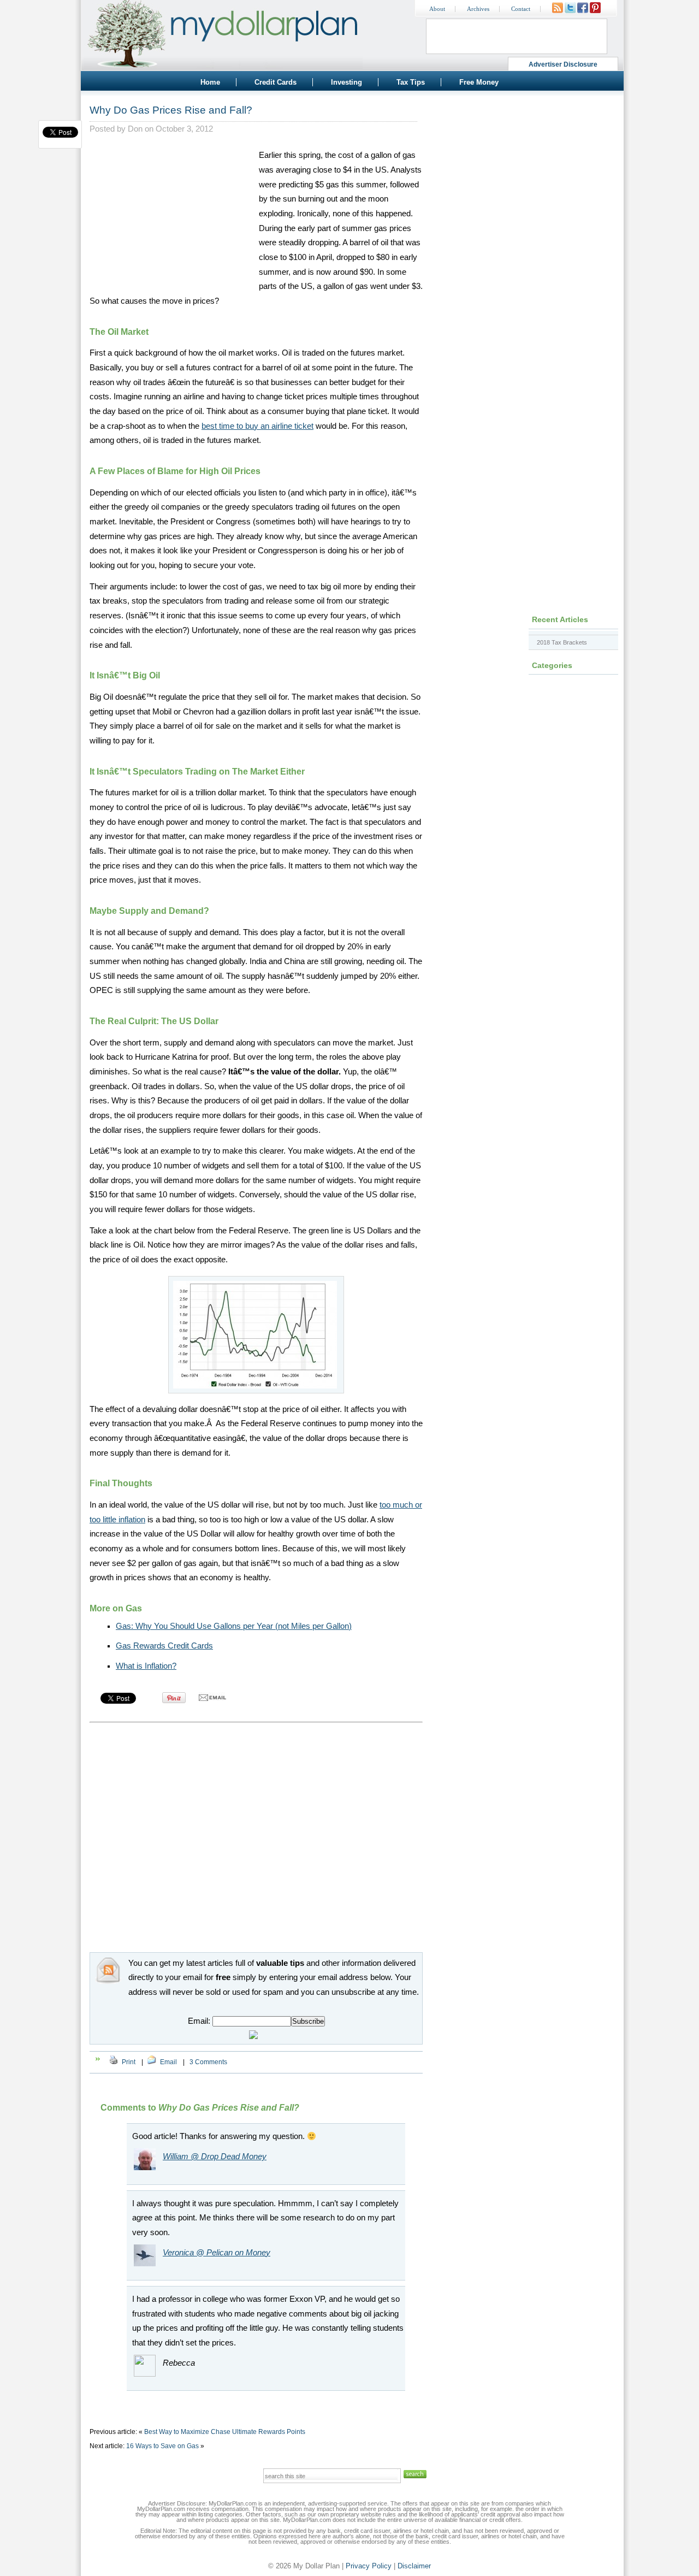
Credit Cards (276, 82)
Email (168, 2062)
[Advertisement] (171, 216)
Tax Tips (411, 82)
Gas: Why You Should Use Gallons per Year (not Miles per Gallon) (234, 1626)
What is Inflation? (146, 1666)
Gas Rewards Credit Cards (164, 1646)
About (437, 9)
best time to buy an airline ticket (257, 426)
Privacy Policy (369, 2566)
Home (210, 82)
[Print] (114, 2062)
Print (129, 2062)
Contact (521, 9)
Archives (478, 9)
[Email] (152, 2062)
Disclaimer (414, 2566)
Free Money (479, 82)
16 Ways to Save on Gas (162, 2446)
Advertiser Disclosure (563, 64)
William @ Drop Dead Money (215, 2156)
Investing (346, 82)
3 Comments (208, 2062)
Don (135, 129)
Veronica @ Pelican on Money (217, 2253)
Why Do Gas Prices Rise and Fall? (171, 110)
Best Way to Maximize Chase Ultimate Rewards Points (225, 2432)
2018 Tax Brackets (562, 642)
